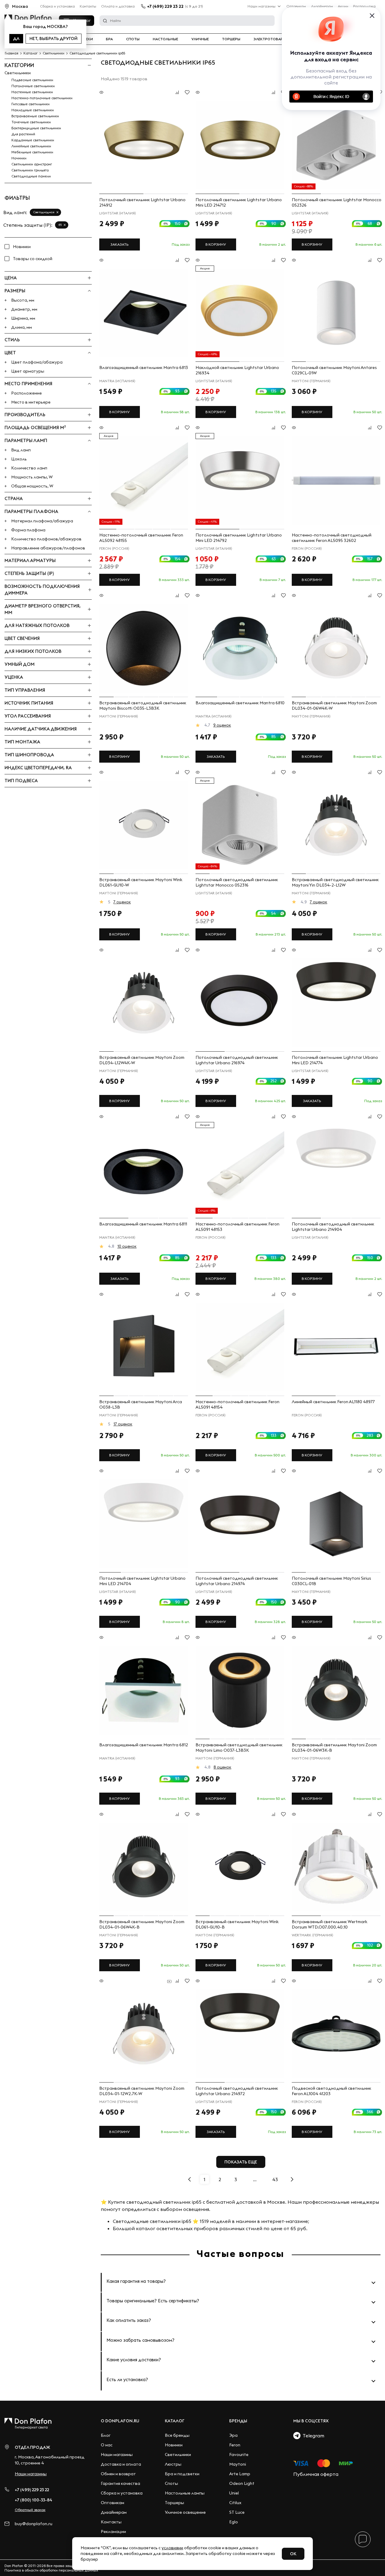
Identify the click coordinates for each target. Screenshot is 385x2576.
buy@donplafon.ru (34, 2524)
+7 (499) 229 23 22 (165, 6)
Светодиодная (44, 212)
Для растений (23, 134)
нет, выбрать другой (54, 38)
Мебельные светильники (32, 152)
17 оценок (123, 1424)
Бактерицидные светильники (36, 128)
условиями (172, 2548)
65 (60, 225)
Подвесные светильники (32, 80)
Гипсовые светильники (31, 104)
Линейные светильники (31, 146)
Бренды (238, 2421)
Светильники (18, 73)
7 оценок (122, 902)
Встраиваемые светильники (35, 116)
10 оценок (127, 1246)
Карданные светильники (33, 140)
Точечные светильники (31, 122)
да (16, 38)
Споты (133, 39)
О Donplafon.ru (120, 2421)
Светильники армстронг (32, 164)
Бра (109, 39)
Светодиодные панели (31, 176)
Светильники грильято (30, 170)
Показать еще (241, 2162)
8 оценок (222, 1767)
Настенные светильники (32, 92)
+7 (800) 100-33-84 (34, 2500)
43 (275, 2179)
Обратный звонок (30, 2510)
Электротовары (270, 39)
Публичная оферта (316, 2474)
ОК (293, 2554)
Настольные (165, 39)
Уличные (200, 39)
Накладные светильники (33, 110)
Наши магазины (262, 6)
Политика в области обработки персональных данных (51, 2570)
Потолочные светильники (33, 86)
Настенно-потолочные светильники (42, 98)
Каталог (175, 2421)
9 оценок (222, 725)
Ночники (19, 158)
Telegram (312, 2436)
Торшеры (231, 39)
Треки (87, 39)
